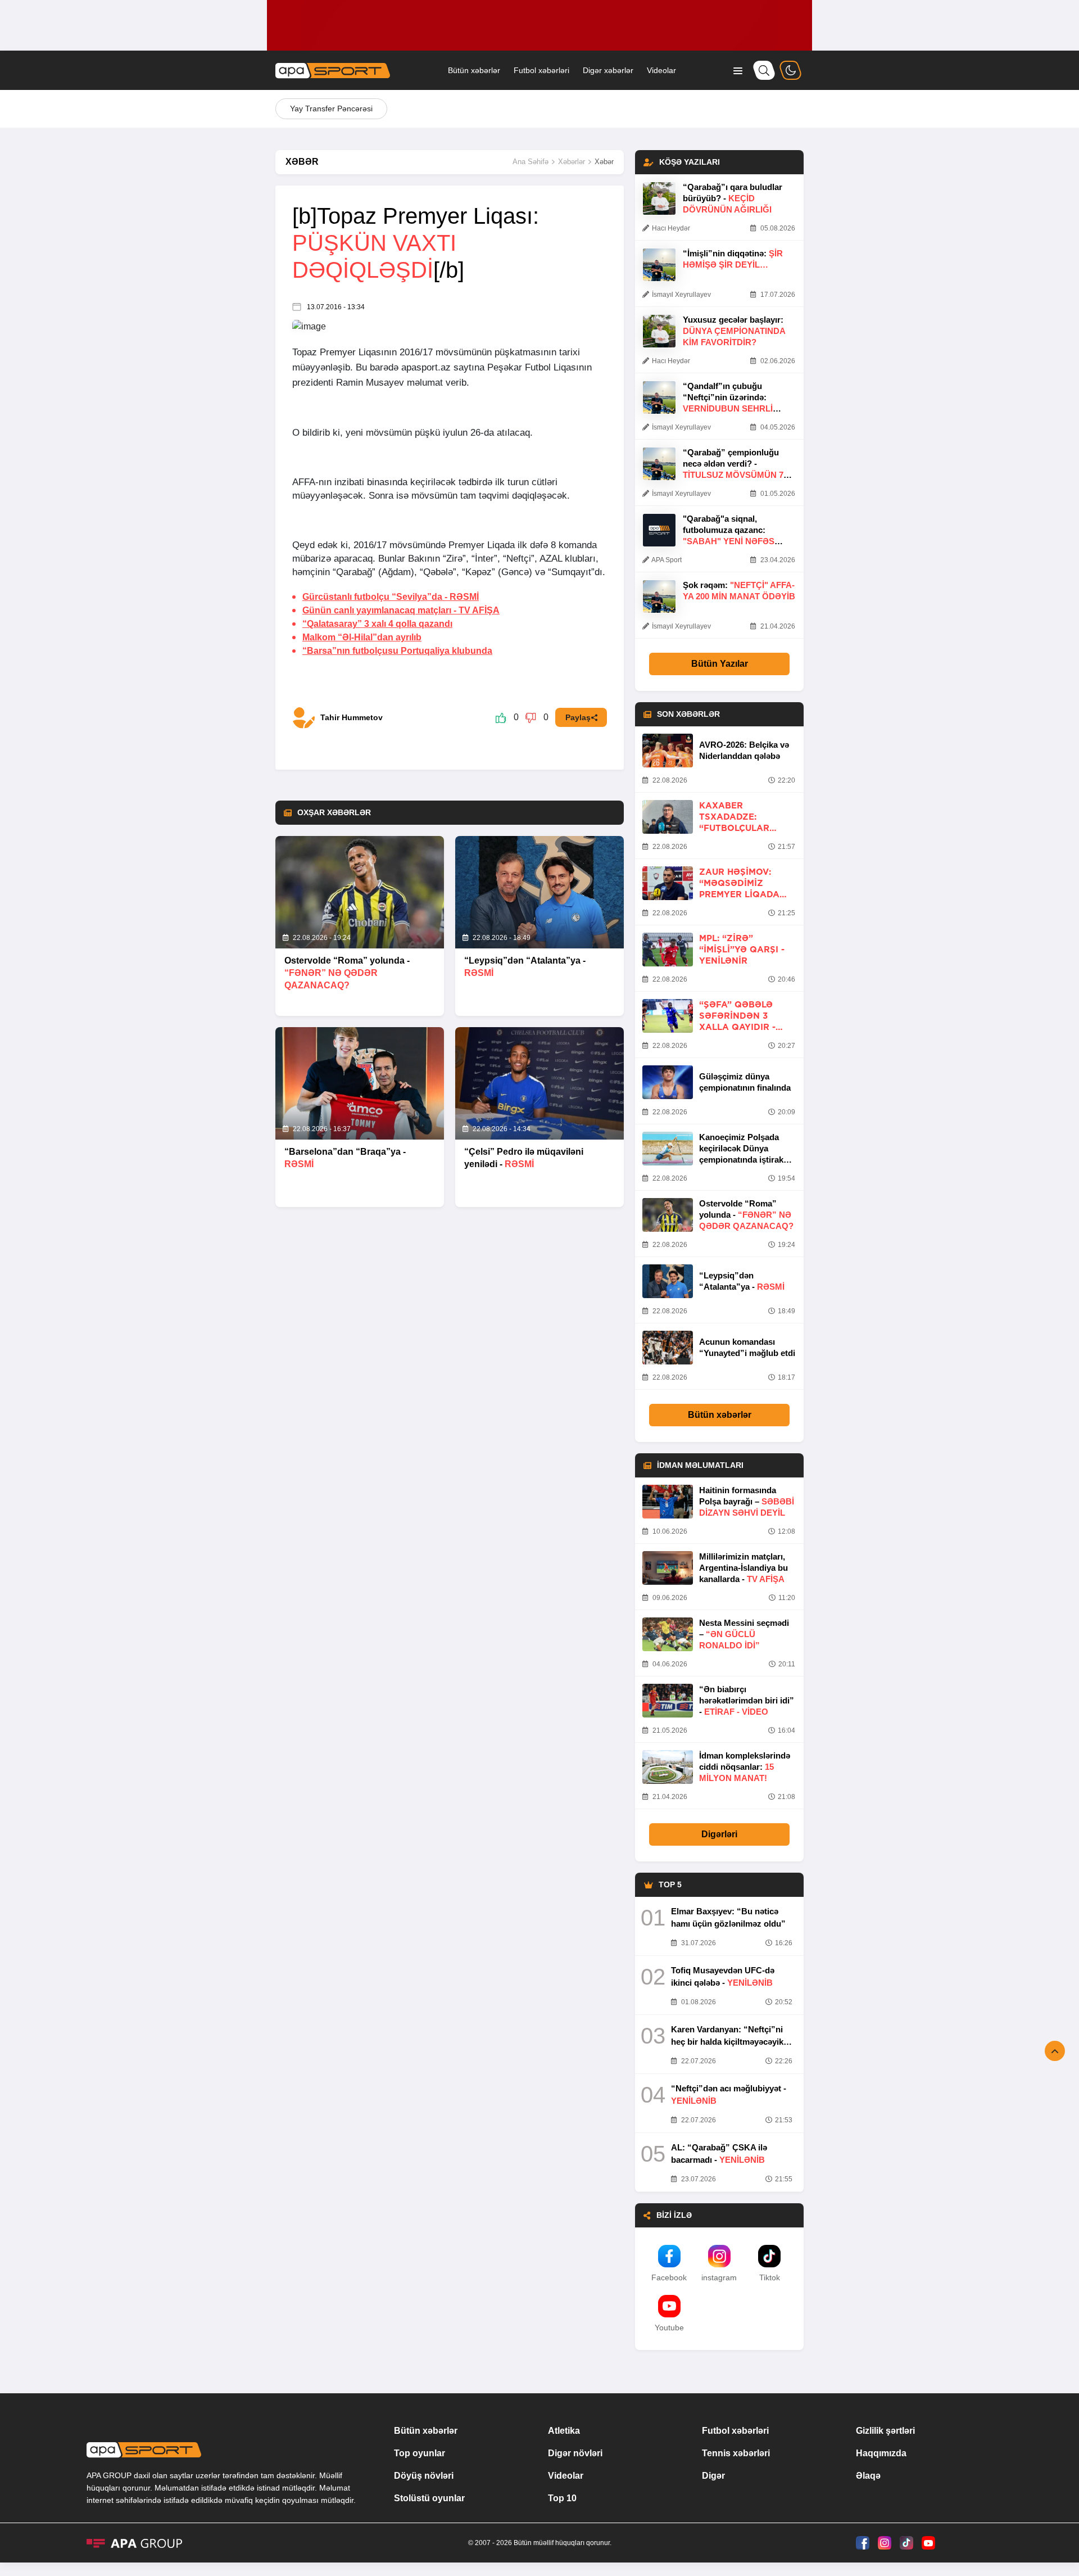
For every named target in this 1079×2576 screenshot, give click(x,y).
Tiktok (770, 2277)
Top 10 (562, 2498)
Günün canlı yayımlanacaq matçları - (401, 610)
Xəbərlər (572, 162)
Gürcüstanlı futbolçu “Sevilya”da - (391, 597)
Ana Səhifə (531, 162)
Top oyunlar (420, 2453)
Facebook (669, 2277)
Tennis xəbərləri (736, 2453)
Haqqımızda (881, 2453)
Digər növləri (575, 2453)
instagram (719, 2277)
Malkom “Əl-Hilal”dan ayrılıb (362, 637)
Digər (713, 2476)
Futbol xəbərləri (541, 70)
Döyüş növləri (424, 2476)
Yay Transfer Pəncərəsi (331, 109)
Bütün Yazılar (720, 664)
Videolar (661, 70)
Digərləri (719, 1834)
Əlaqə (868, 2476)
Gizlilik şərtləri (885, 2431)
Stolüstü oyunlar (429, 2498)
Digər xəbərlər (608, 70)
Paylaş (578, 717)
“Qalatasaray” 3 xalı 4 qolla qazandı (377, 624)
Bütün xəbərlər (474, 70)
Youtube (669, 2328)
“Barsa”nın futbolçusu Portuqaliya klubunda (397, 651)
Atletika (564, 2431)
